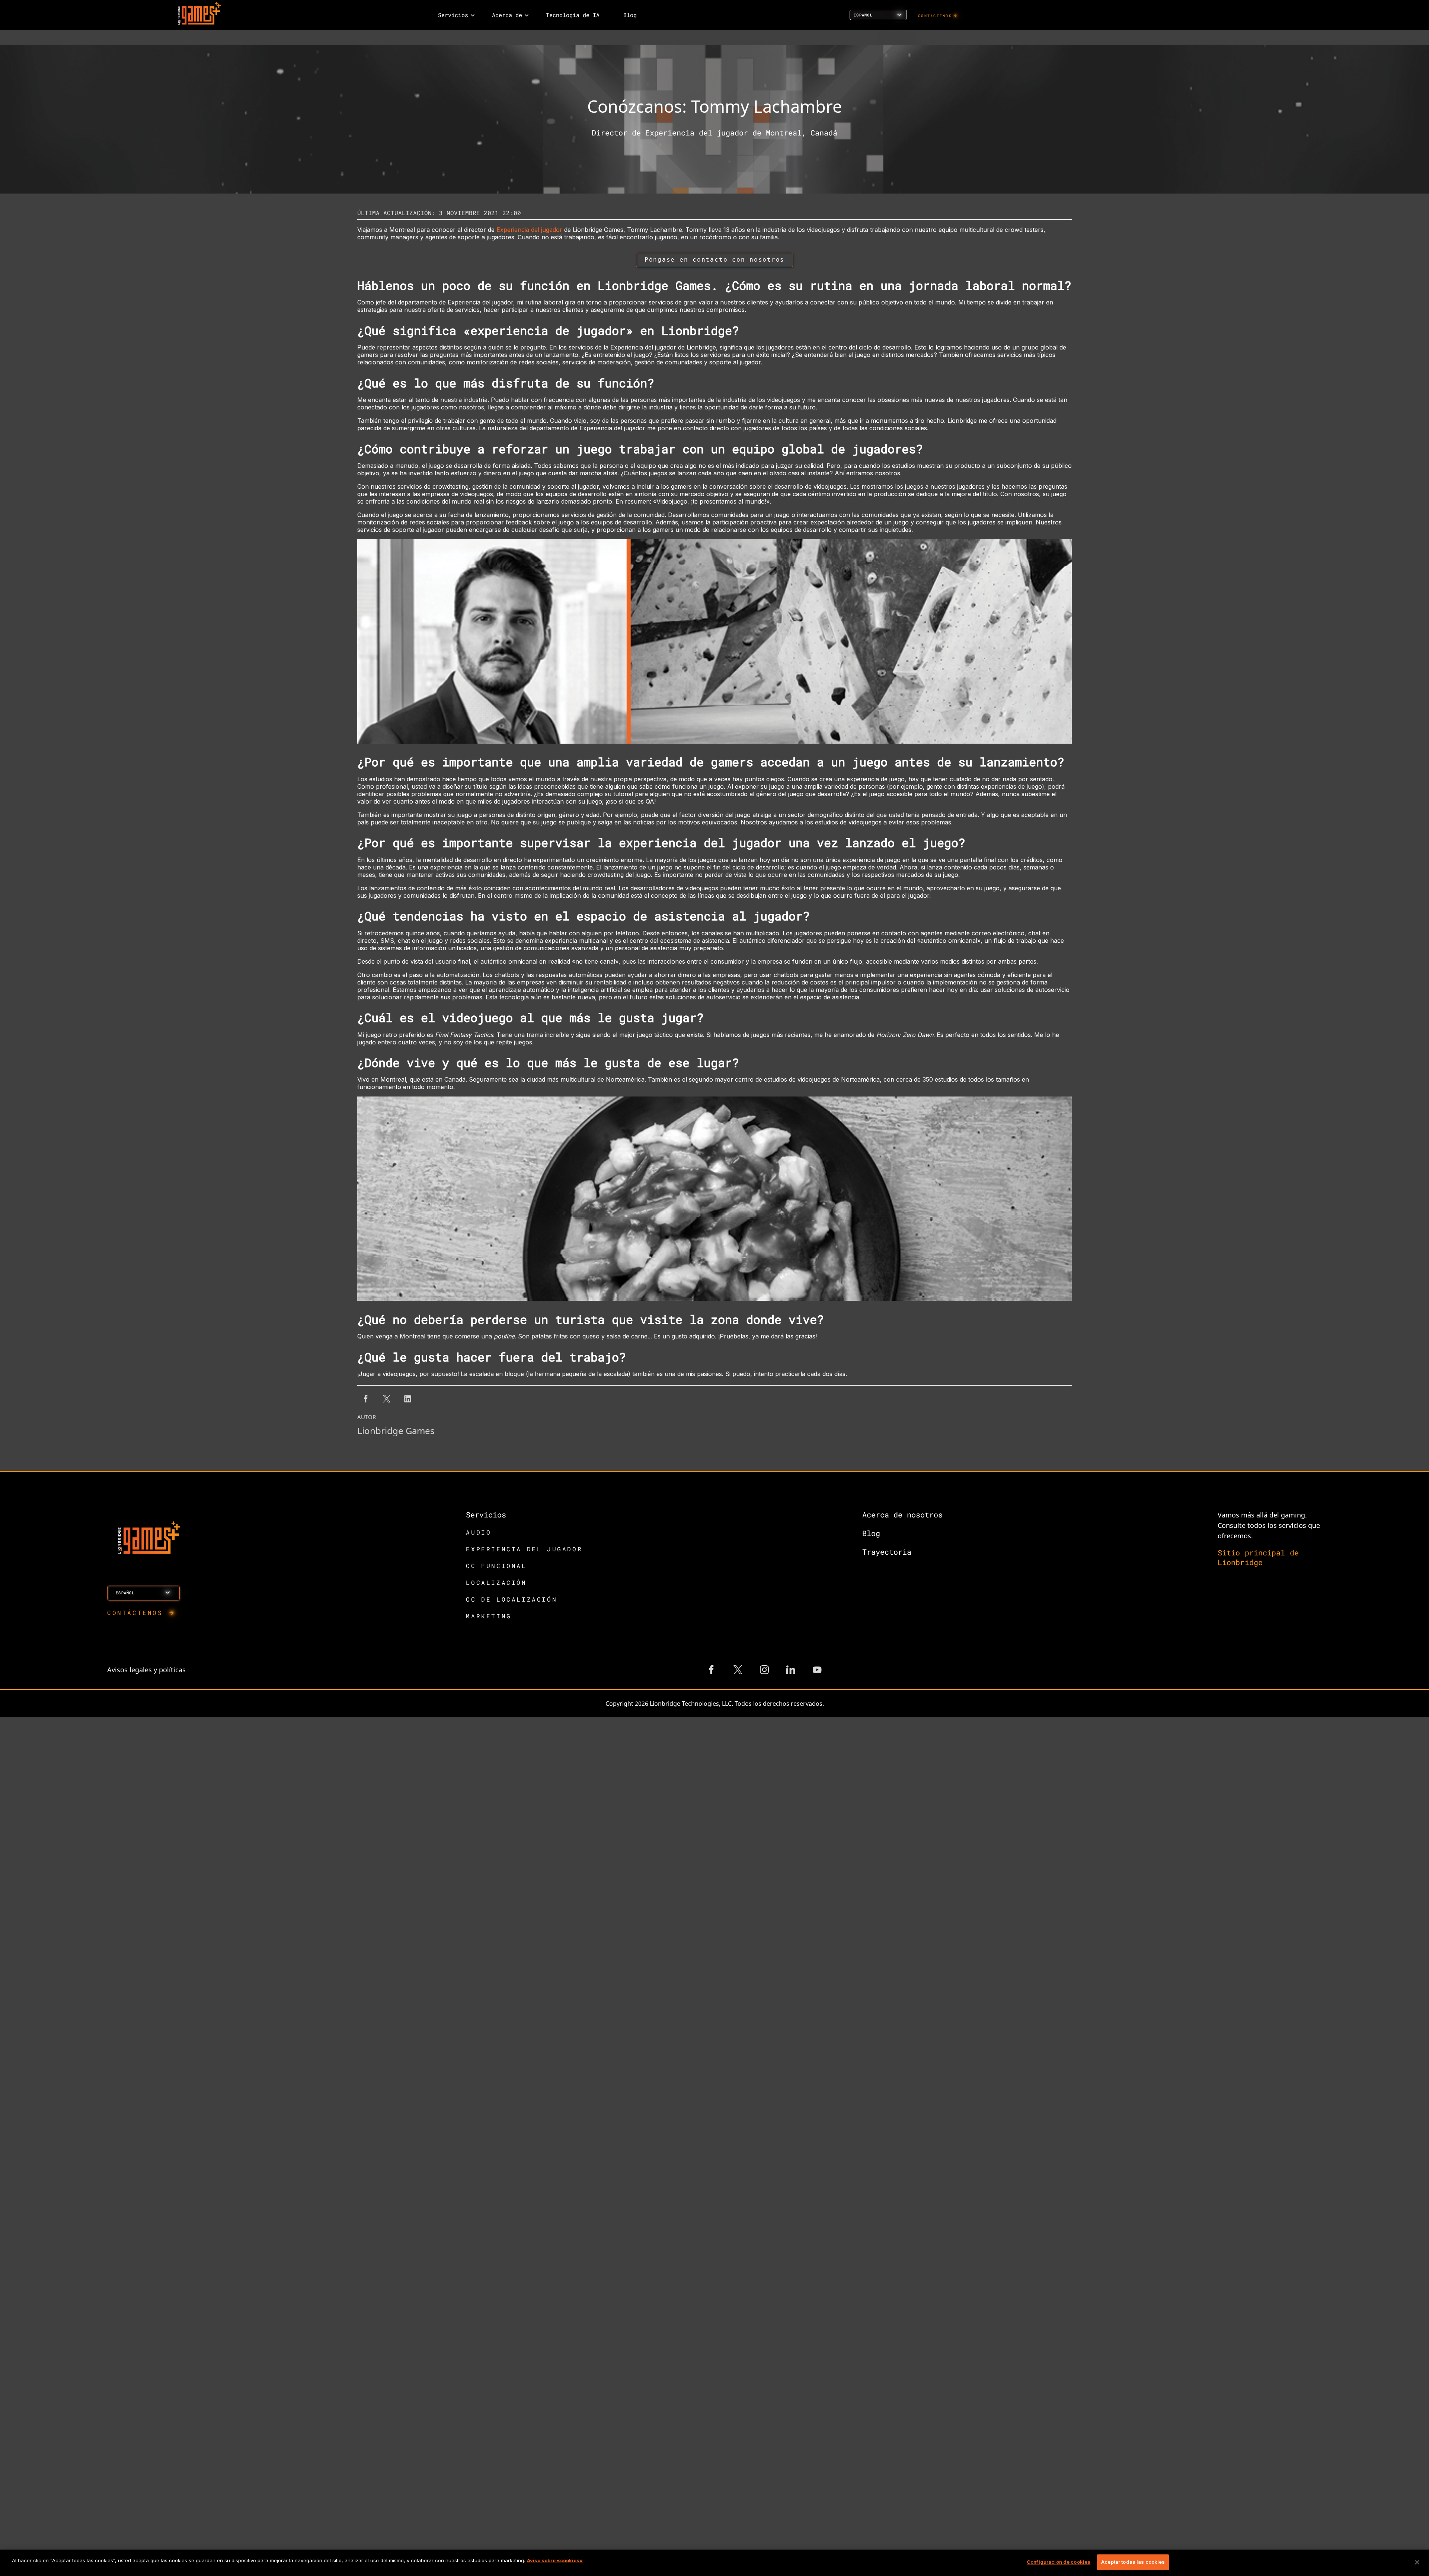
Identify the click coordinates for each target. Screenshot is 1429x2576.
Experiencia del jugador (529, 230)
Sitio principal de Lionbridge (1258, 1557)
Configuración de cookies (1059, 2562)
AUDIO (479, 1532)
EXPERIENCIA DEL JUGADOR (524, 1549)
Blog (871, 1533)
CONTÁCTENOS (935, 16)
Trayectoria (887, 1552)
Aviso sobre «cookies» (555, 2560)
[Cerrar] (1417, 2562)
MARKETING (489, 1616)
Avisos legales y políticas (146, 1670)
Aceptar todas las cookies (1133, 2562)
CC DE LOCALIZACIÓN (512, 1599)
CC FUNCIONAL (496, 1566)
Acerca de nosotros (902, 1514)
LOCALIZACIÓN (496, 1582)
